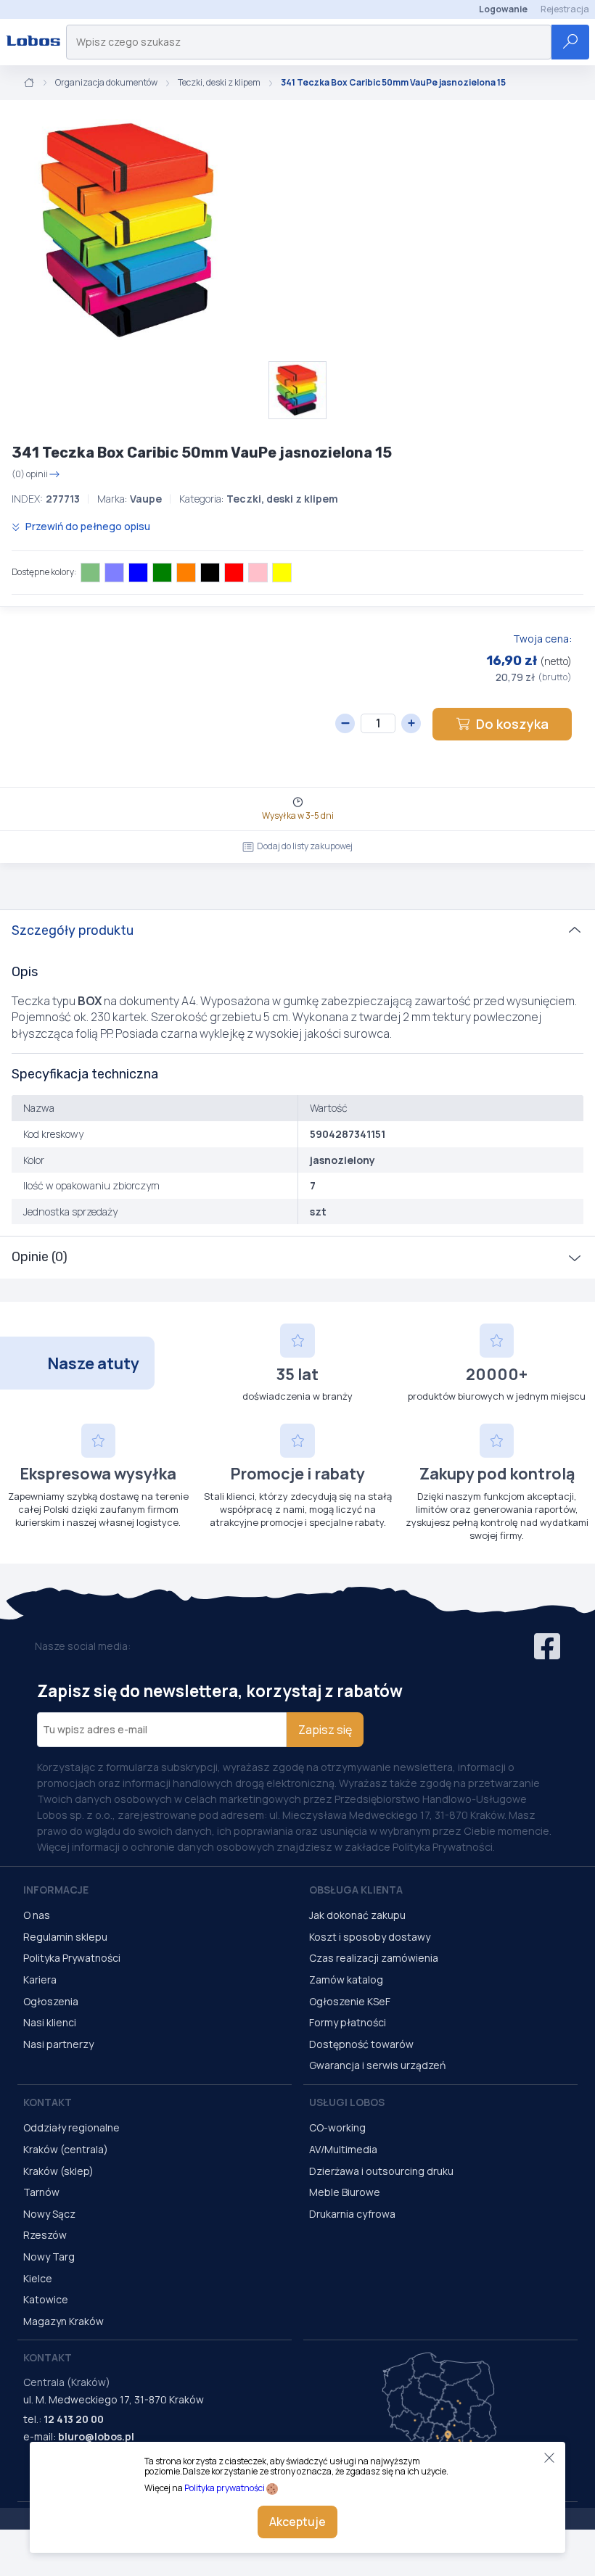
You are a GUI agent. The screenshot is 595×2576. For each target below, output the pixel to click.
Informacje (56, 1890)
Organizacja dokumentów (106, 83)
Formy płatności (348, 2022)
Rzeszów (45, 2235)
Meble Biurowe (345, 2192)
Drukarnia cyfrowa (352, 2214)
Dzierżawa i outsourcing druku (381, 2171)
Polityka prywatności (225, 2488)
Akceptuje (297, 2522)
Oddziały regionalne (71, 2127)
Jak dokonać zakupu (357, 1915)
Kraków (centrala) (66, 2149)
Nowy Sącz (49, 2214)
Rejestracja (565, 9)
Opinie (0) (40, 1257)
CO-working (337, 2127)
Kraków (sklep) (58, 2171)
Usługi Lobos (347, 2102)
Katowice (46, 2299)
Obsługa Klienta (356, 1890)
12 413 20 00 (74, 2419)
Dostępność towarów (361, 2044)
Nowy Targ (49, 2257)
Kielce (38, 2278)
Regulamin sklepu (65, 1937)
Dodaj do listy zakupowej (305, 846)
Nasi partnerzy (58, 2044)
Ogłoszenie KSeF (350, 2001)
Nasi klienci (50, 2022)
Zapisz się (325, 1730)
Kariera (40, 1980)
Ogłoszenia (51, 2001)
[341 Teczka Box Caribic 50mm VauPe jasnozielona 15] (131, 231)
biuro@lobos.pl (96, 2436)
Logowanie (503, 9)
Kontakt (48, 2102)
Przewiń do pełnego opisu (87, 526)
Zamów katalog (346, 1980)
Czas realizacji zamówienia (374, 1958)
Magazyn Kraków (63, 2321)
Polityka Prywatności (72, 1958)
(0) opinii (30, 474)
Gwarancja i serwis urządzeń (377, 2065)
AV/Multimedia (343, 2149)
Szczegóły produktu (73, 930)
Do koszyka (512, 724)
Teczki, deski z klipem (219, 83)
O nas (37, 1915)
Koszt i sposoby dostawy (370, 1937)
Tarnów (41, 2192)
